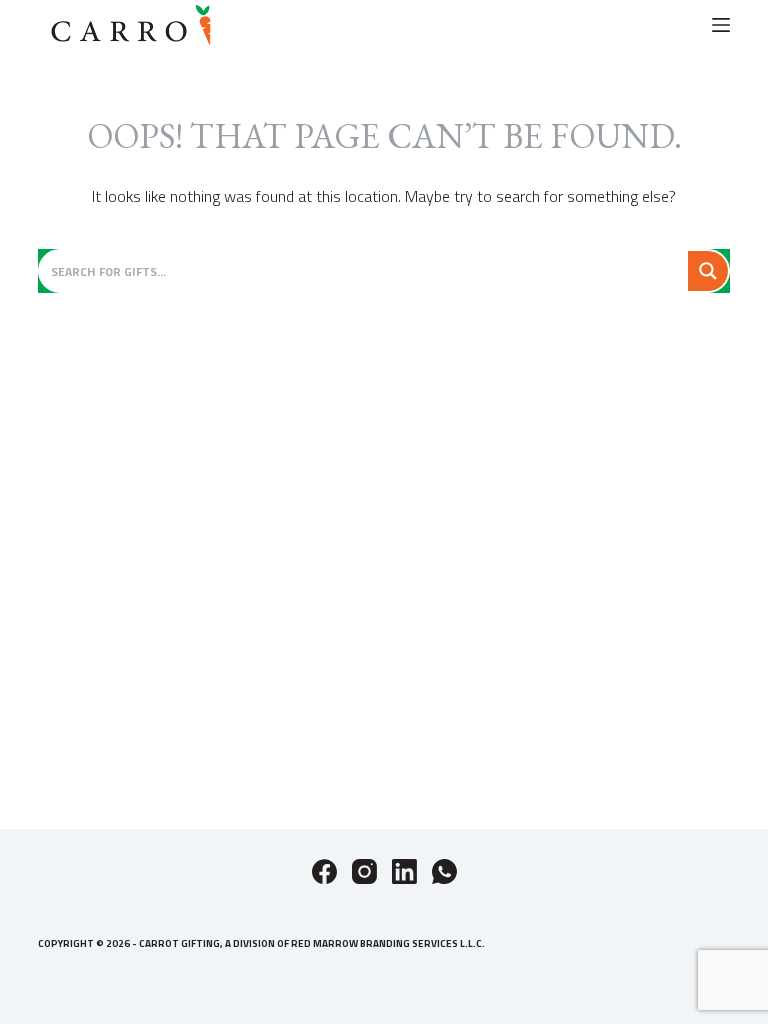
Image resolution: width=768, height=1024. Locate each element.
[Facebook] (324, 871)
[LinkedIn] (404, 871)
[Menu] (721, 25)
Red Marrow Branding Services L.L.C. (388, 943)
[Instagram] (364, 871)
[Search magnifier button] (708, 271)
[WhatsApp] (444, 871)
